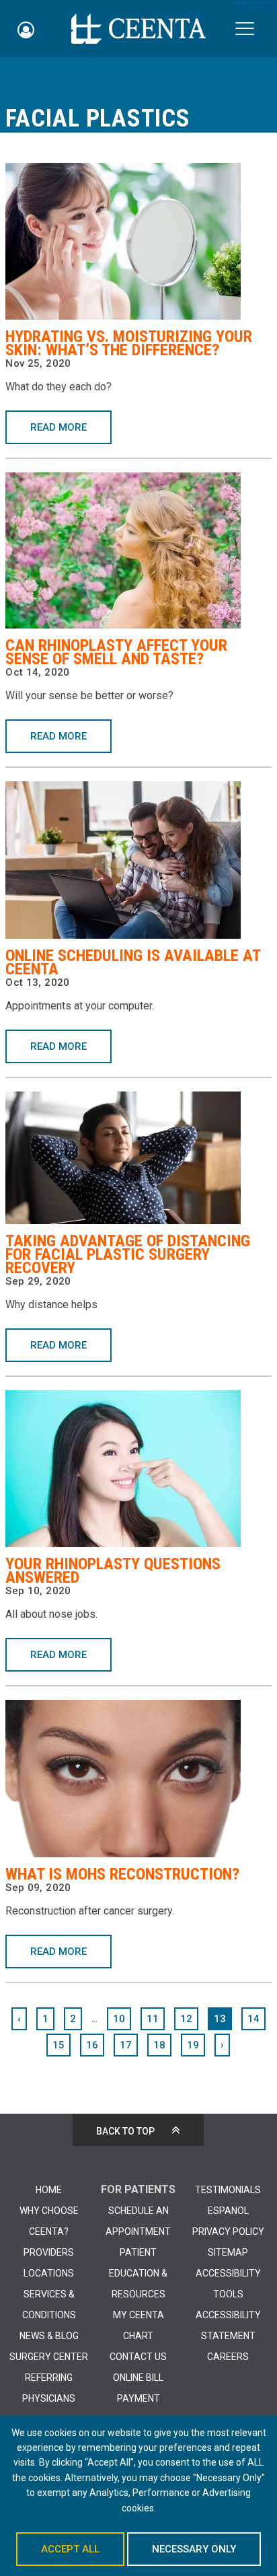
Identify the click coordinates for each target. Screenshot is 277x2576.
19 (193, 2045)
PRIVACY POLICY (228, 2231)
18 (159, 2045)
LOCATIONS (49, 2273)
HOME (49, 2190)
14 (253, 2019)
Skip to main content (253, 3)
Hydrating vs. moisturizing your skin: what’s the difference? (129, 343)
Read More (58, 427)
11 (153, 2019)
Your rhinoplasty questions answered (113, 1571)
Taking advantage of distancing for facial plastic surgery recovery (128, 1254)
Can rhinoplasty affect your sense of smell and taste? (116, 652)
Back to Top (125, 2131)
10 (119, 2019)
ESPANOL (228, 2211)
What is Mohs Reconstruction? (122, 1874)
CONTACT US (138, 2357)
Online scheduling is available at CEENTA (133, 962)
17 (126, 2045)
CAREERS (228, 2357)
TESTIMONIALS (228, 2190)
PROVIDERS (49, 2252)
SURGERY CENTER (49, 2357)
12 (186, 2019)
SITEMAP (228, 2252)
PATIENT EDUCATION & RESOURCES (138, 2273)
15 (58, 2045)
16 (92, 2045)
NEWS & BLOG (49, 2336)
